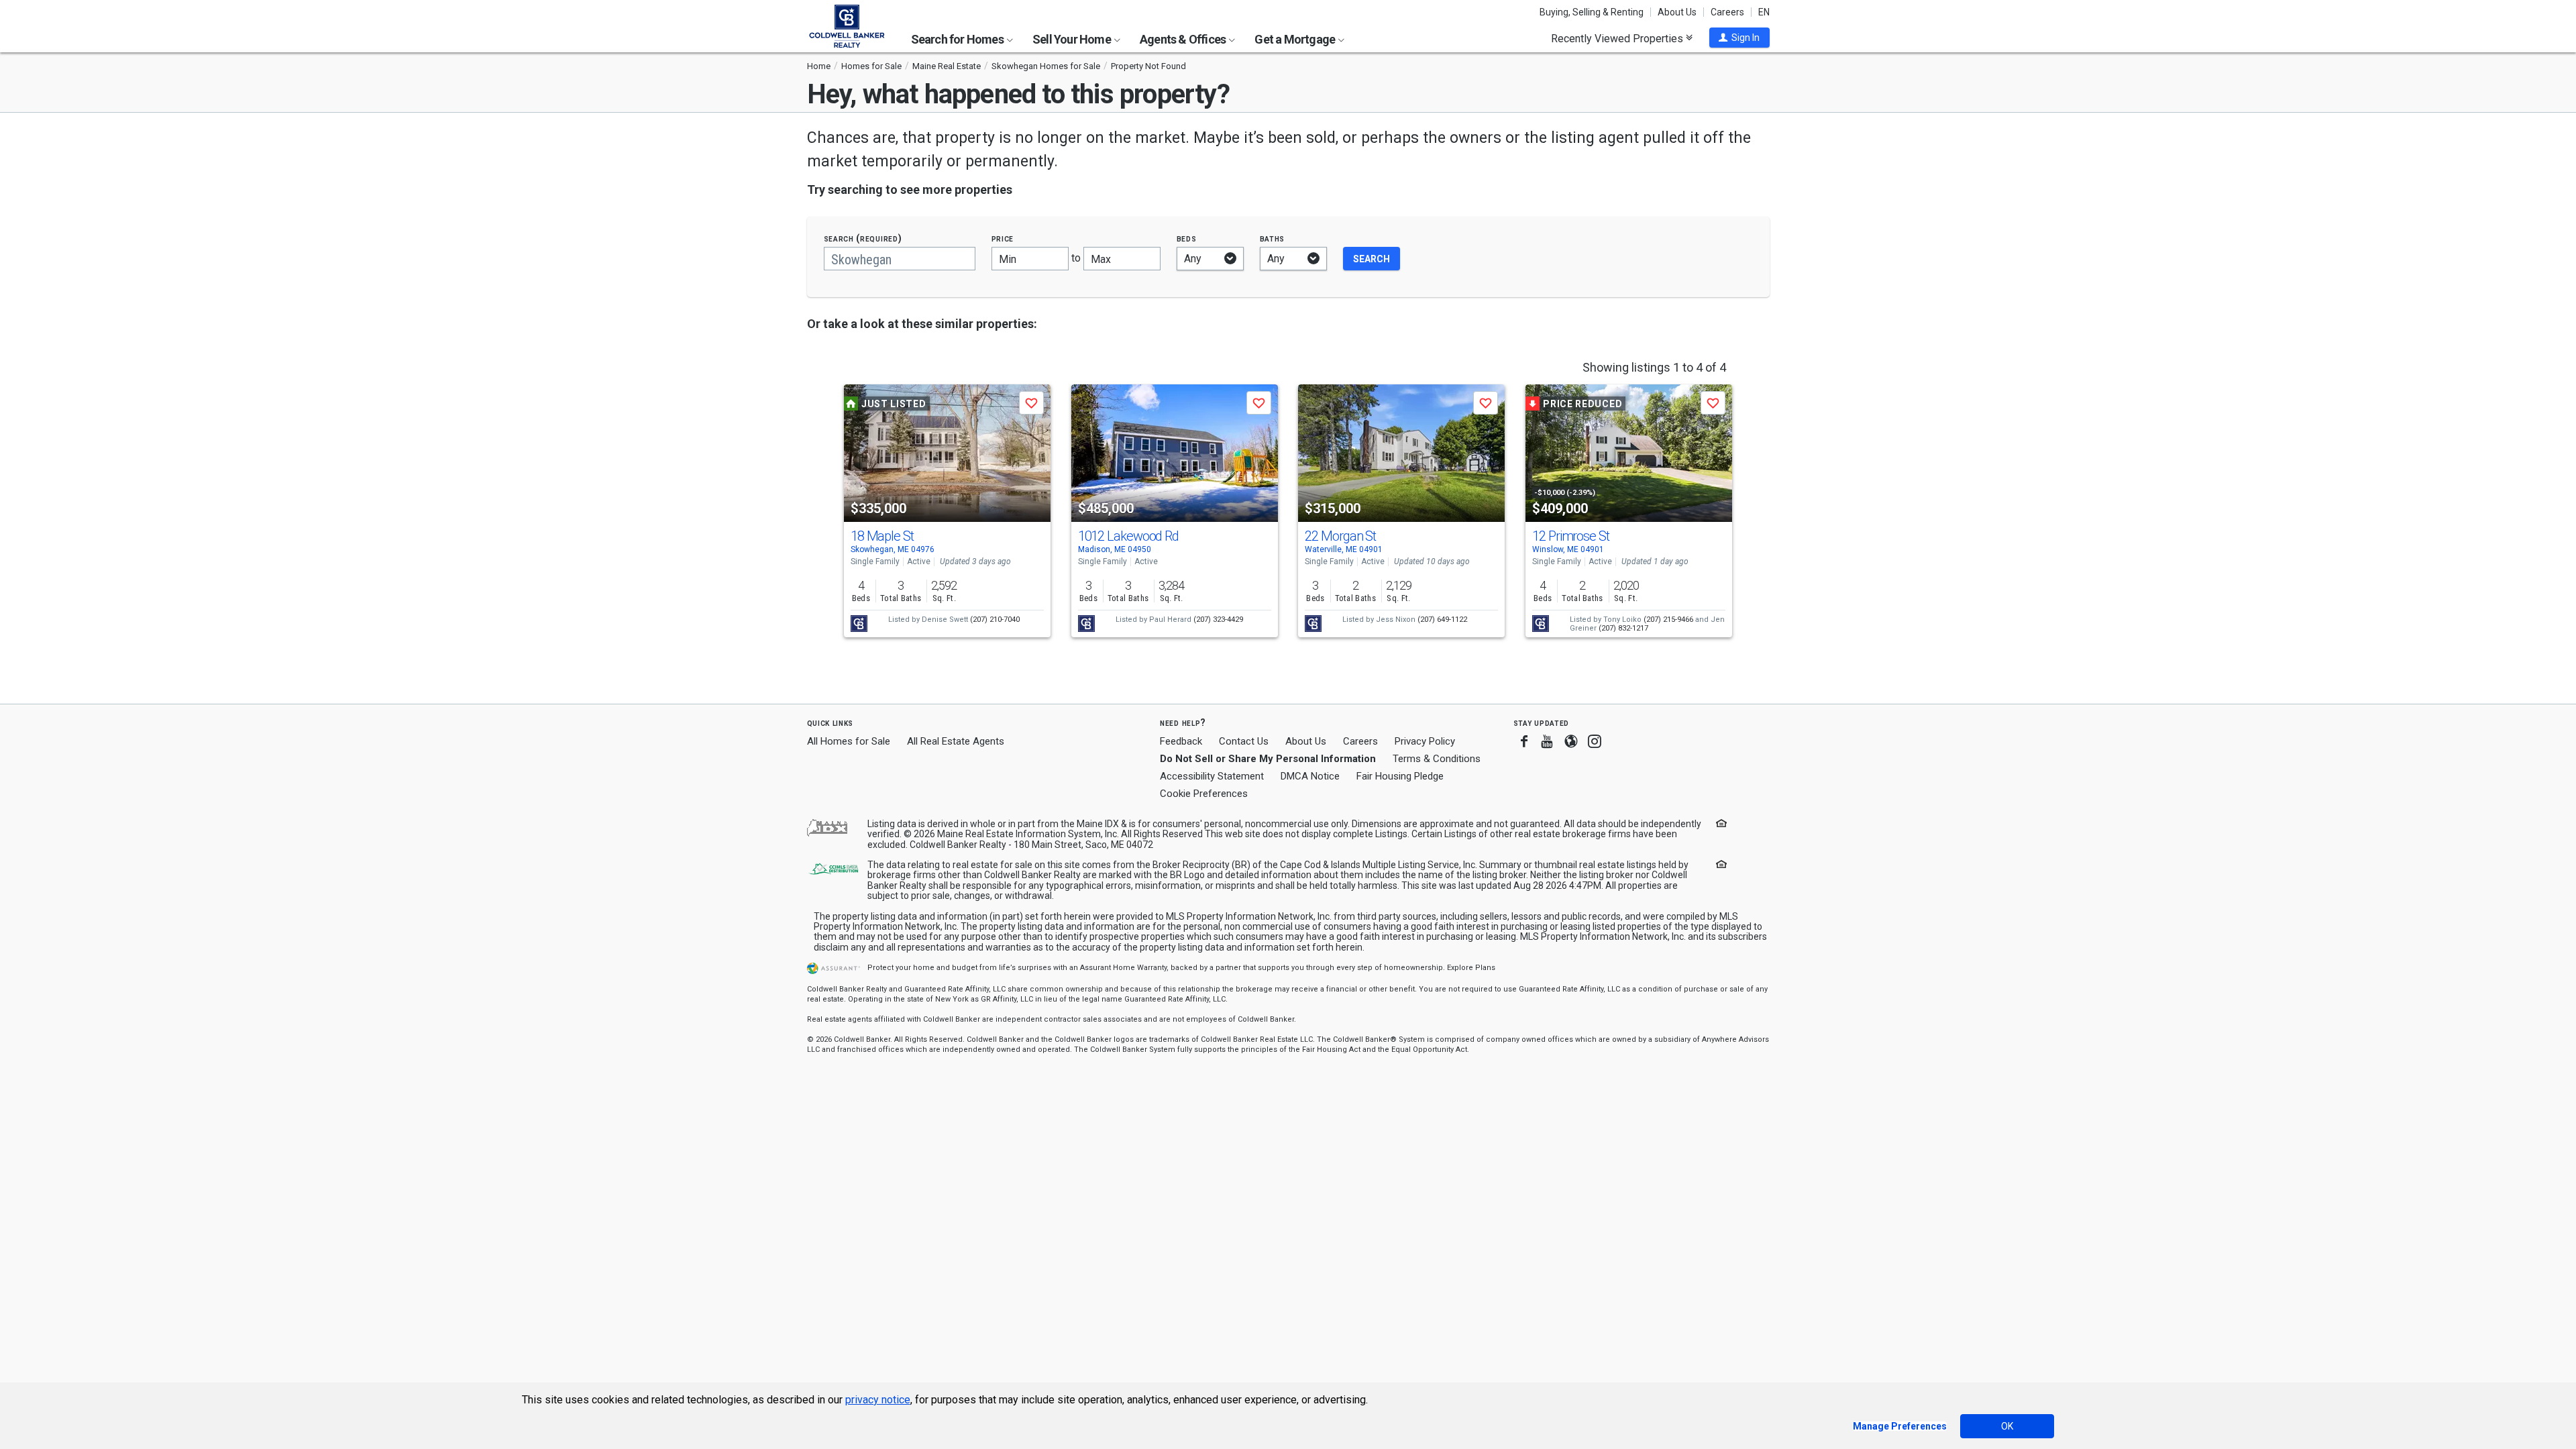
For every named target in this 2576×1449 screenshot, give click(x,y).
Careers (1727, 12)
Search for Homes (958, 39)
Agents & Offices (1184, 39)
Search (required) (863, 238)
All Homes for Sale (849, 741)
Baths (1273, 238)
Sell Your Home (1073, 39)
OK (2007, 1426)
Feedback (1181, 742)
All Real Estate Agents (956, 741)
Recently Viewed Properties (1618, 38)
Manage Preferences (1900, 1426)
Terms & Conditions (1437, 759)
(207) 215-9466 (1668, 620)
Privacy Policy (1425, 741)
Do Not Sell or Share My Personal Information (1268, 759)
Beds (1187, 238)
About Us (1677, 12)
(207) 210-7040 (995, 620)
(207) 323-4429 (1218, 620)
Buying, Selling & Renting (1592, 12)
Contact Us (1244, 741)
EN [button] (1764, 12)
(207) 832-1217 (1623, 628)
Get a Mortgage (1296, 39)
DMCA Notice (1310, 776)
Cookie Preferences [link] (1204, 794)
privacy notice (878, 1400)
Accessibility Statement (1212, 776)
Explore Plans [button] (1471, 968)
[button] (1739, 38)
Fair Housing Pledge (1400, 776)
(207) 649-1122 (1442, 620)
